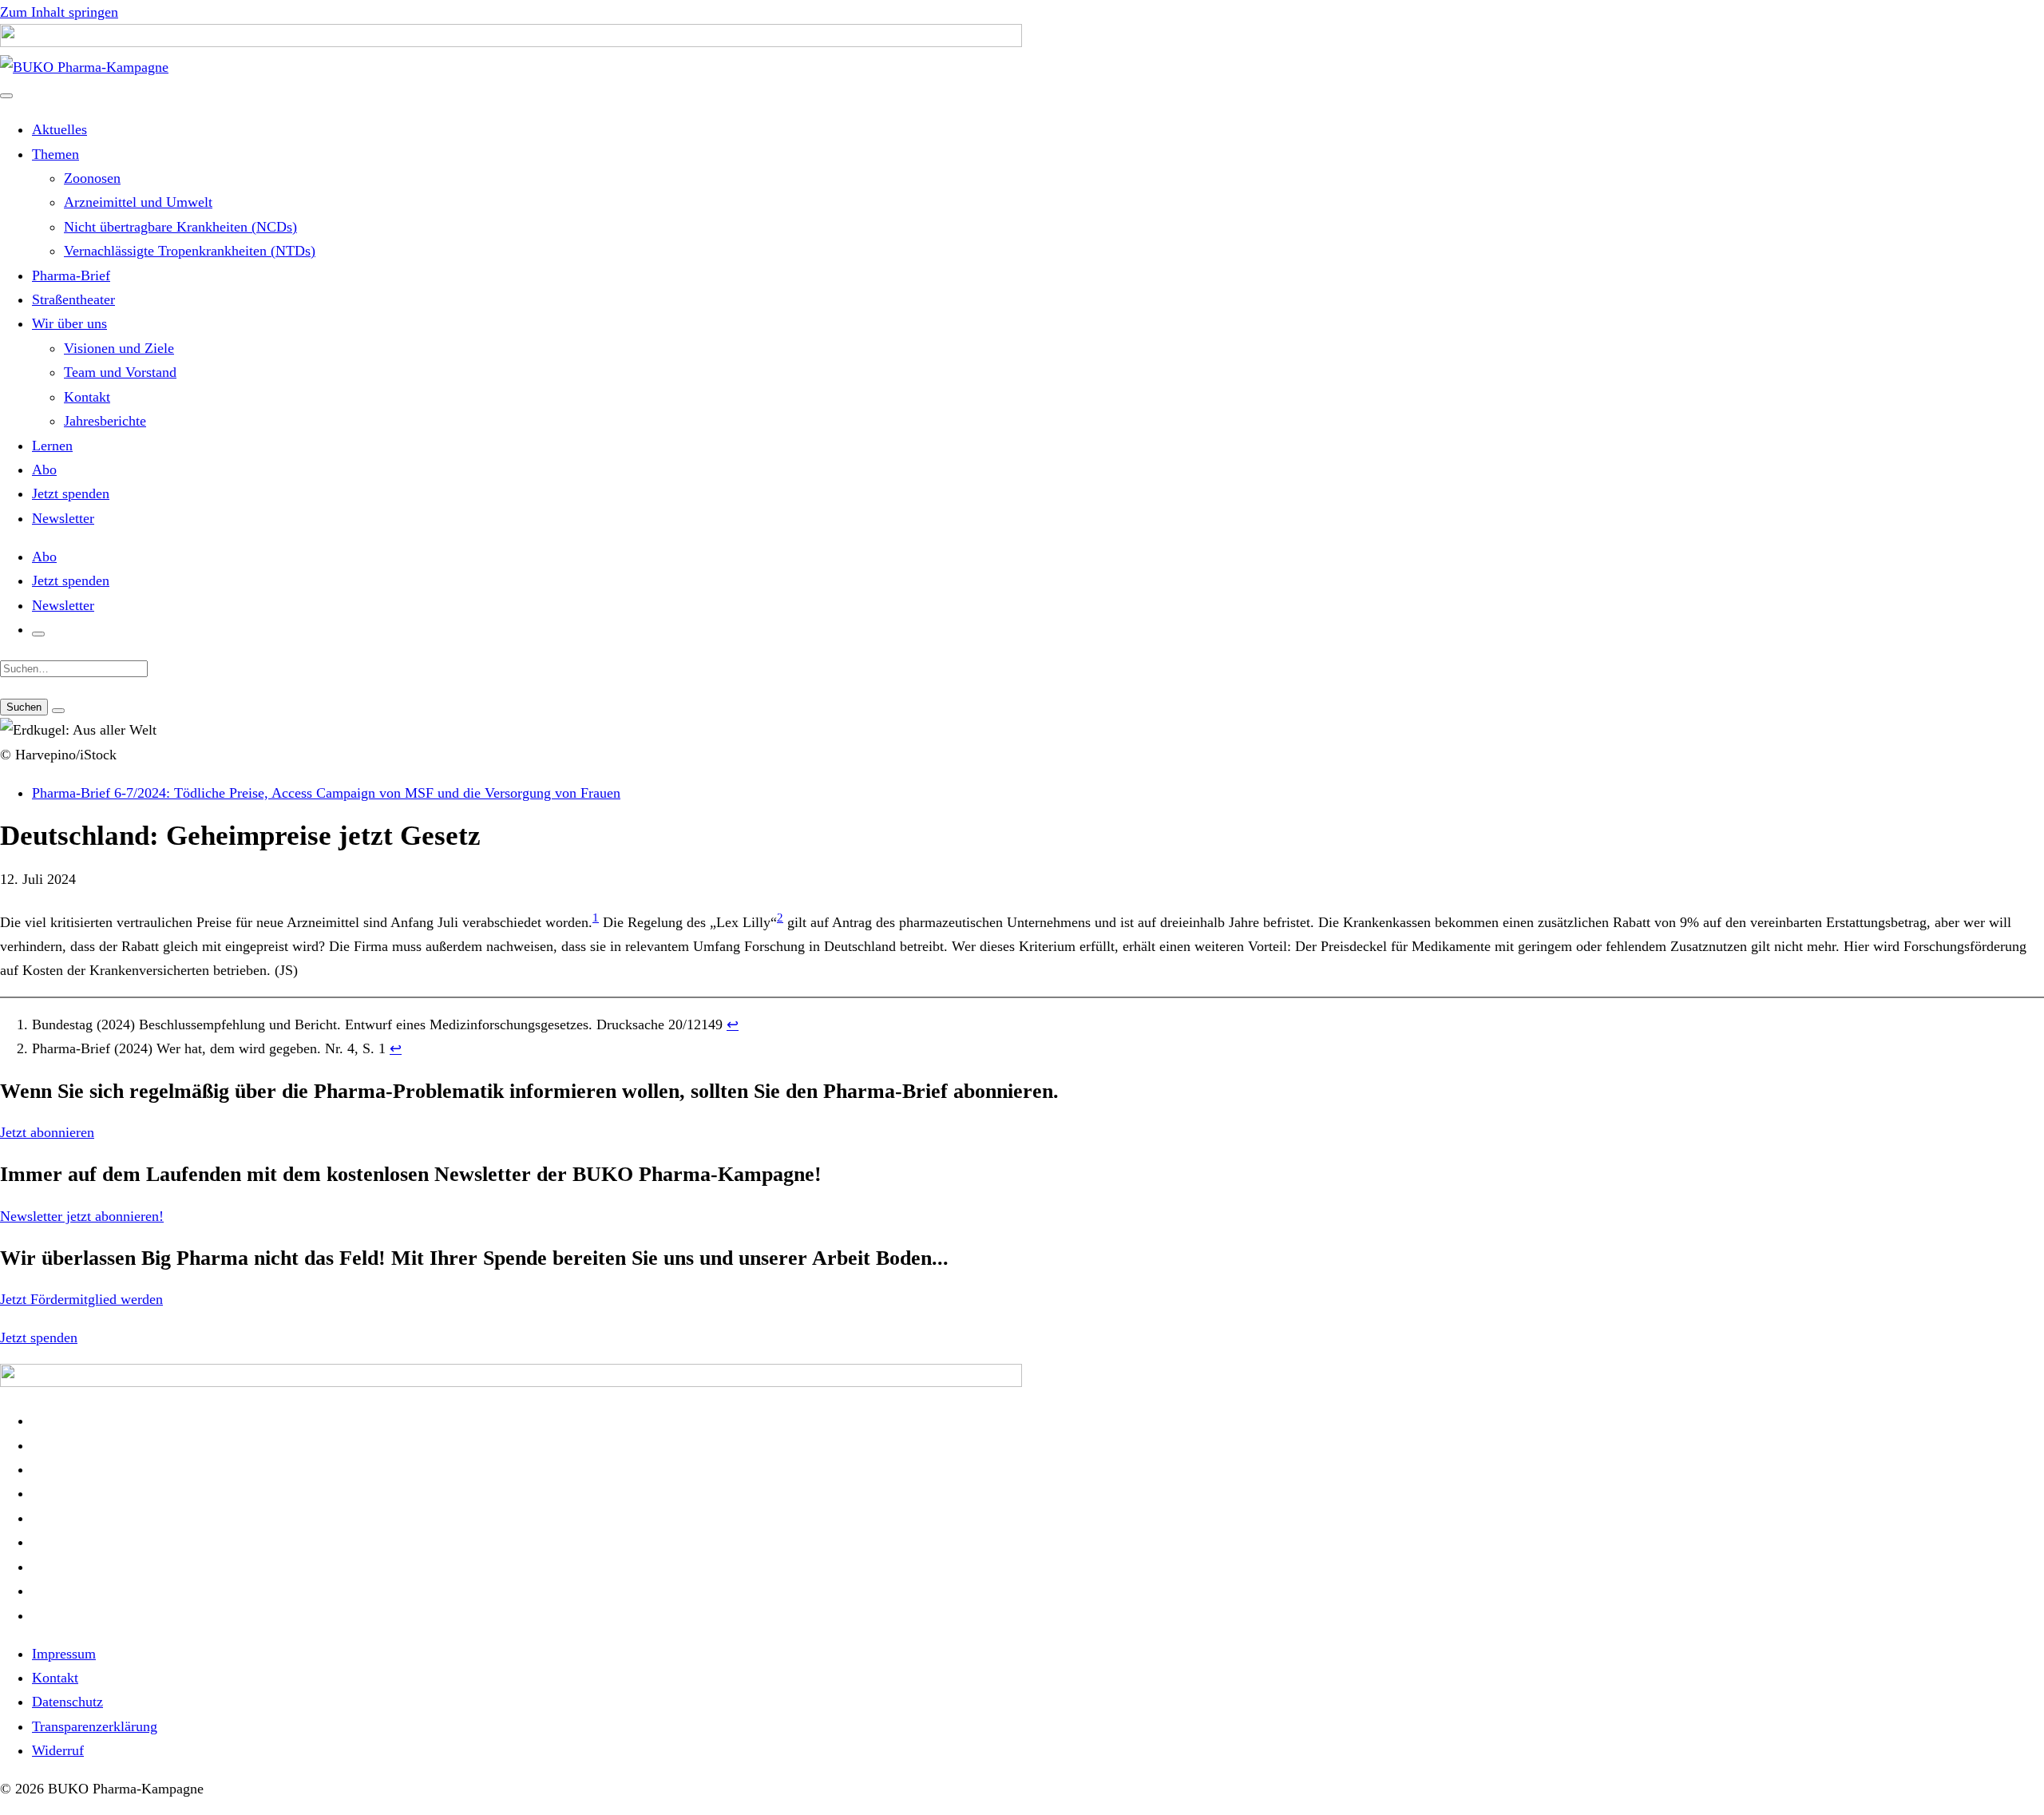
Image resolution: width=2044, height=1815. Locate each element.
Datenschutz (67, 1702)
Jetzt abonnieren (47, 1132)
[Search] (58, 711)
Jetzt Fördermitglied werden (81, 1299)
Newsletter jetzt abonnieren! (82, 1216)
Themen (55, 154)
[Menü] (6, 96)
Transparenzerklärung (95, 1726)
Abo (44, 470)
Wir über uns (69, 323)
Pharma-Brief (71, 275)
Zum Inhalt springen (59, 12)
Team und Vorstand (120, 372)
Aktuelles (59, 129)
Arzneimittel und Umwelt (138, 202)
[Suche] (38, 634)
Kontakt (87, 397)
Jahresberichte (105, 421)
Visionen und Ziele (119, 348)
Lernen (52, 446)
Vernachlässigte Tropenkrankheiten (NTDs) (190, 251)
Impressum (64, 1654)
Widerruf (58, 1750)
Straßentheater (73, 299)
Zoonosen (92, 178)
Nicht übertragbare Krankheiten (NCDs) (180, 227)
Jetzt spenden (71, 493)
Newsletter (63, 518)
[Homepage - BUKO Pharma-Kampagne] (84, 67)
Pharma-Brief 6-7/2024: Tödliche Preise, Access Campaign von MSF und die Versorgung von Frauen (326, 793)
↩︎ (733, 1024)
